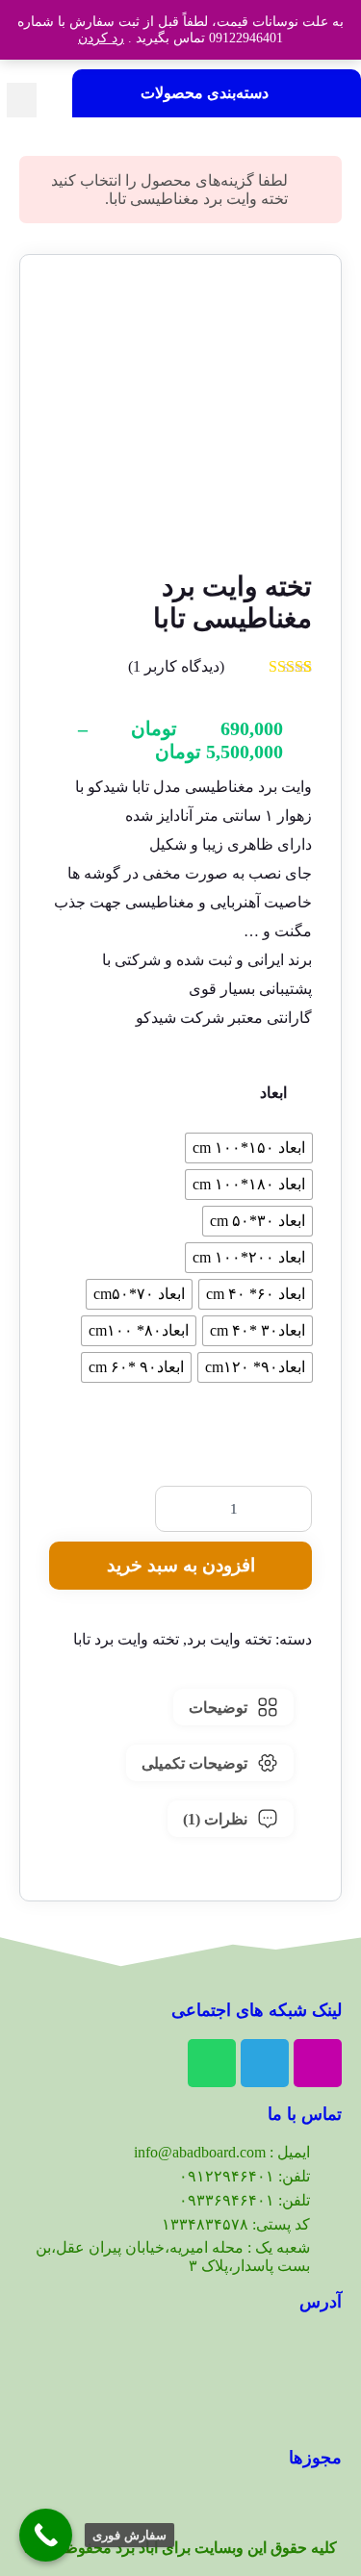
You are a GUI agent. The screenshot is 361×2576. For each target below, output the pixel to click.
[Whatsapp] (212, 2063)
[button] (22, 100)
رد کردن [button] (101, 38)
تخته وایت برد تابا (126, 1639)
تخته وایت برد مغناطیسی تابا (198, 199)
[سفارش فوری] (46, 2535)
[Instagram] (318, 2063)
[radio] (249, 1148)
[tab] (233, 1707)
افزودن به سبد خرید (181, 1565)
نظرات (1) (215, 1819)
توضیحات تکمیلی (194, 1763)
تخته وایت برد (229, 1639)
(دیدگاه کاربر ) (176, 666)
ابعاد (273, 1093)
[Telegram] (265, 2063)
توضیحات (218, 1708)
